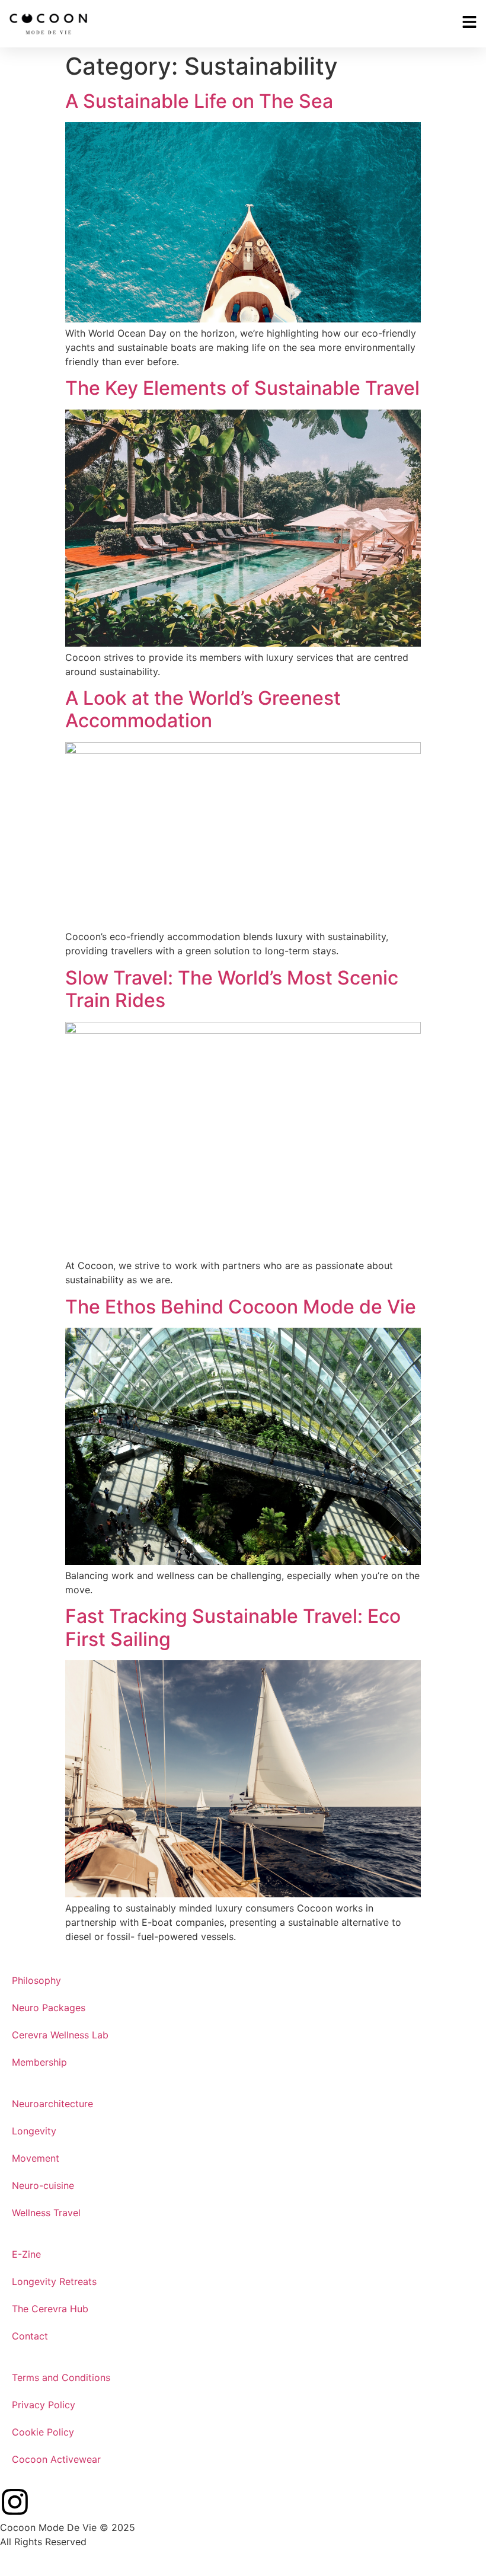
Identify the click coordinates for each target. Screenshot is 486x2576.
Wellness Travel (46, 2213)
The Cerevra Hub (50, 2309)
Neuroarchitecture (52, 2104)
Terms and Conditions (61, 2377)
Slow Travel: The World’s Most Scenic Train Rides (232, 989)
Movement (36, 2158)
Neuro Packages (49, 2008)
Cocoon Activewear (56, 2459)
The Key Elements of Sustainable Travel (242, 388)
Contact (30, 2336)
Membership (39, 2062)
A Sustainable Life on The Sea (199, 101)
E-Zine (26, 2254)
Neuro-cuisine (43, 2185)
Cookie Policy (43, 2432)
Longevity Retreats (54, 2281)
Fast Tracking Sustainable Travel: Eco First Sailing (233, 1627)
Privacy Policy (44, 2405)
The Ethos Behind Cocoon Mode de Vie (241, 1307)
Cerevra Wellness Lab (60, 2035)
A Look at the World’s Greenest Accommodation (203, 709)
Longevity (34, 2131)
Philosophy (36, 1980)
